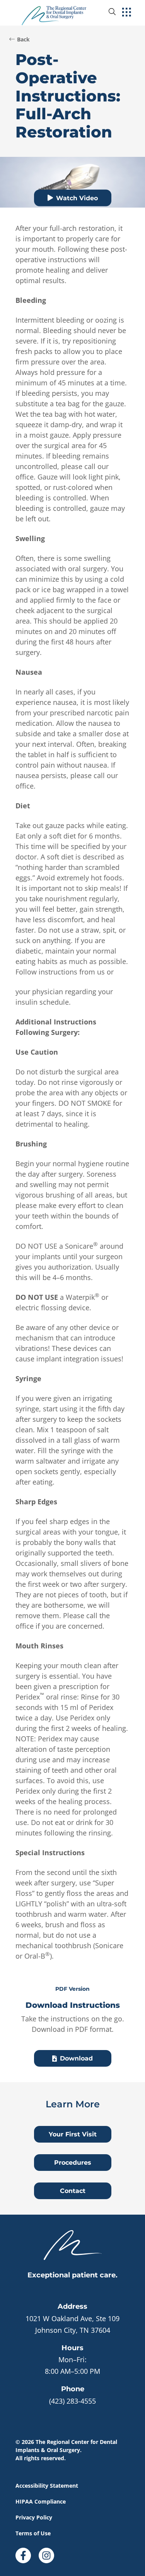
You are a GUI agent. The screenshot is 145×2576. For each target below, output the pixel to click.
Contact (73, 2191)
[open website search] (118, 12)
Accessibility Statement (47, 2486)
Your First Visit (73, 2134)
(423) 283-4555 (72, 2401)
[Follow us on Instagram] (46, 2553)
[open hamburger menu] (127, 13)
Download (76, 2058)
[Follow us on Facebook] (23, 2553)
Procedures (73, 2163)
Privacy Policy (34, 2517)
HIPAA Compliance (41, 2501)
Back (23, 39)
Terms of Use (33, 2533)
